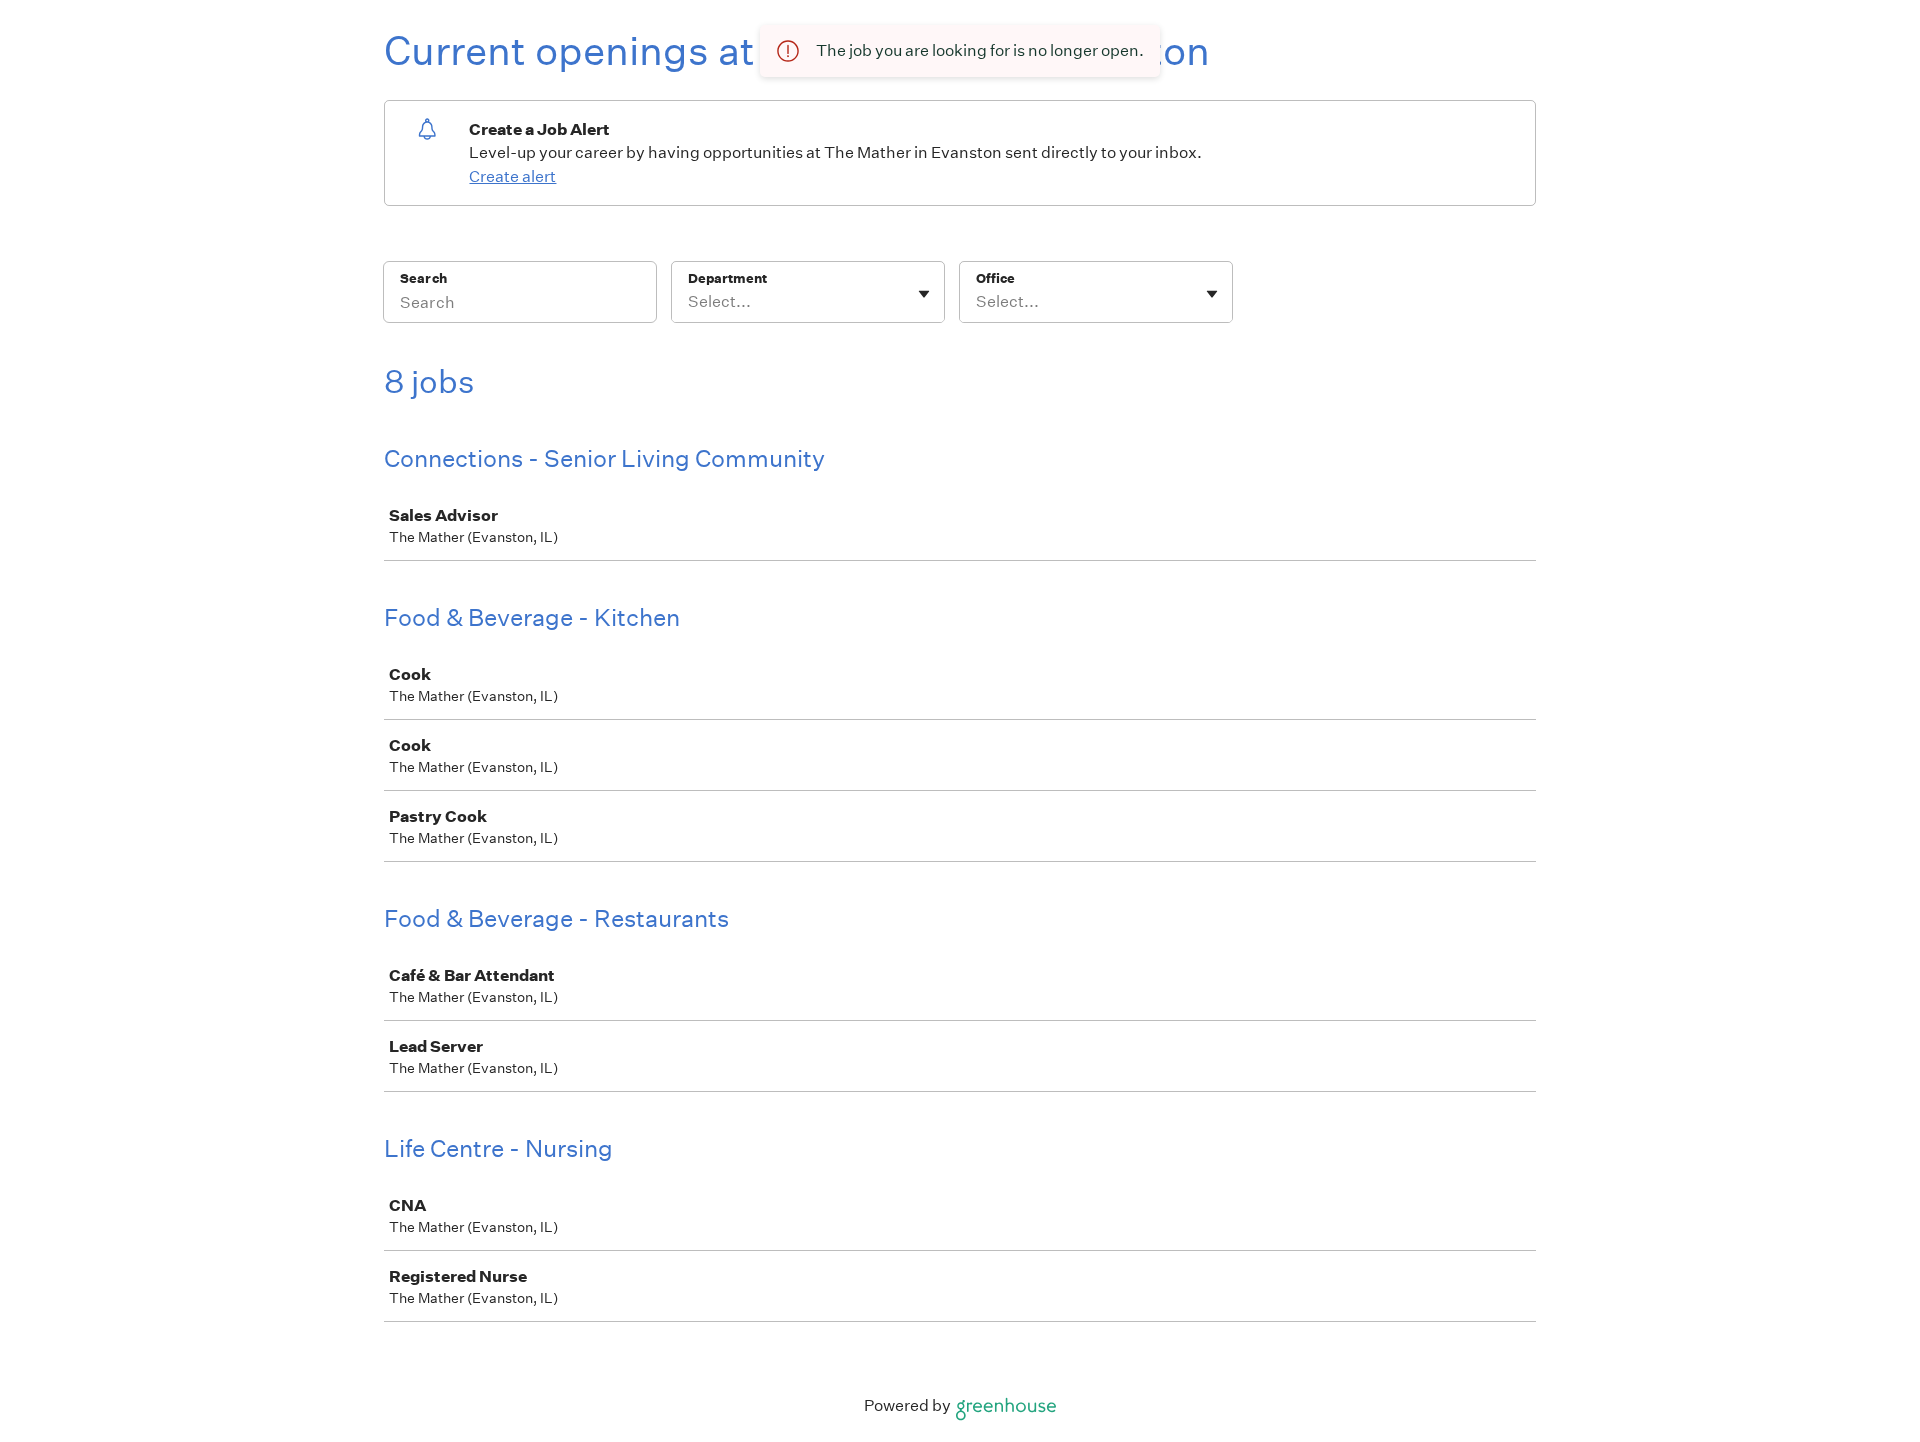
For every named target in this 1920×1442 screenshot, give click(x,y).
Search (423, 278)
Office (995, 278)
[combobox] (689, 302)
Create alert (512, 176)
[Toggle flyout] (924, 294)
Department (727, 278)
